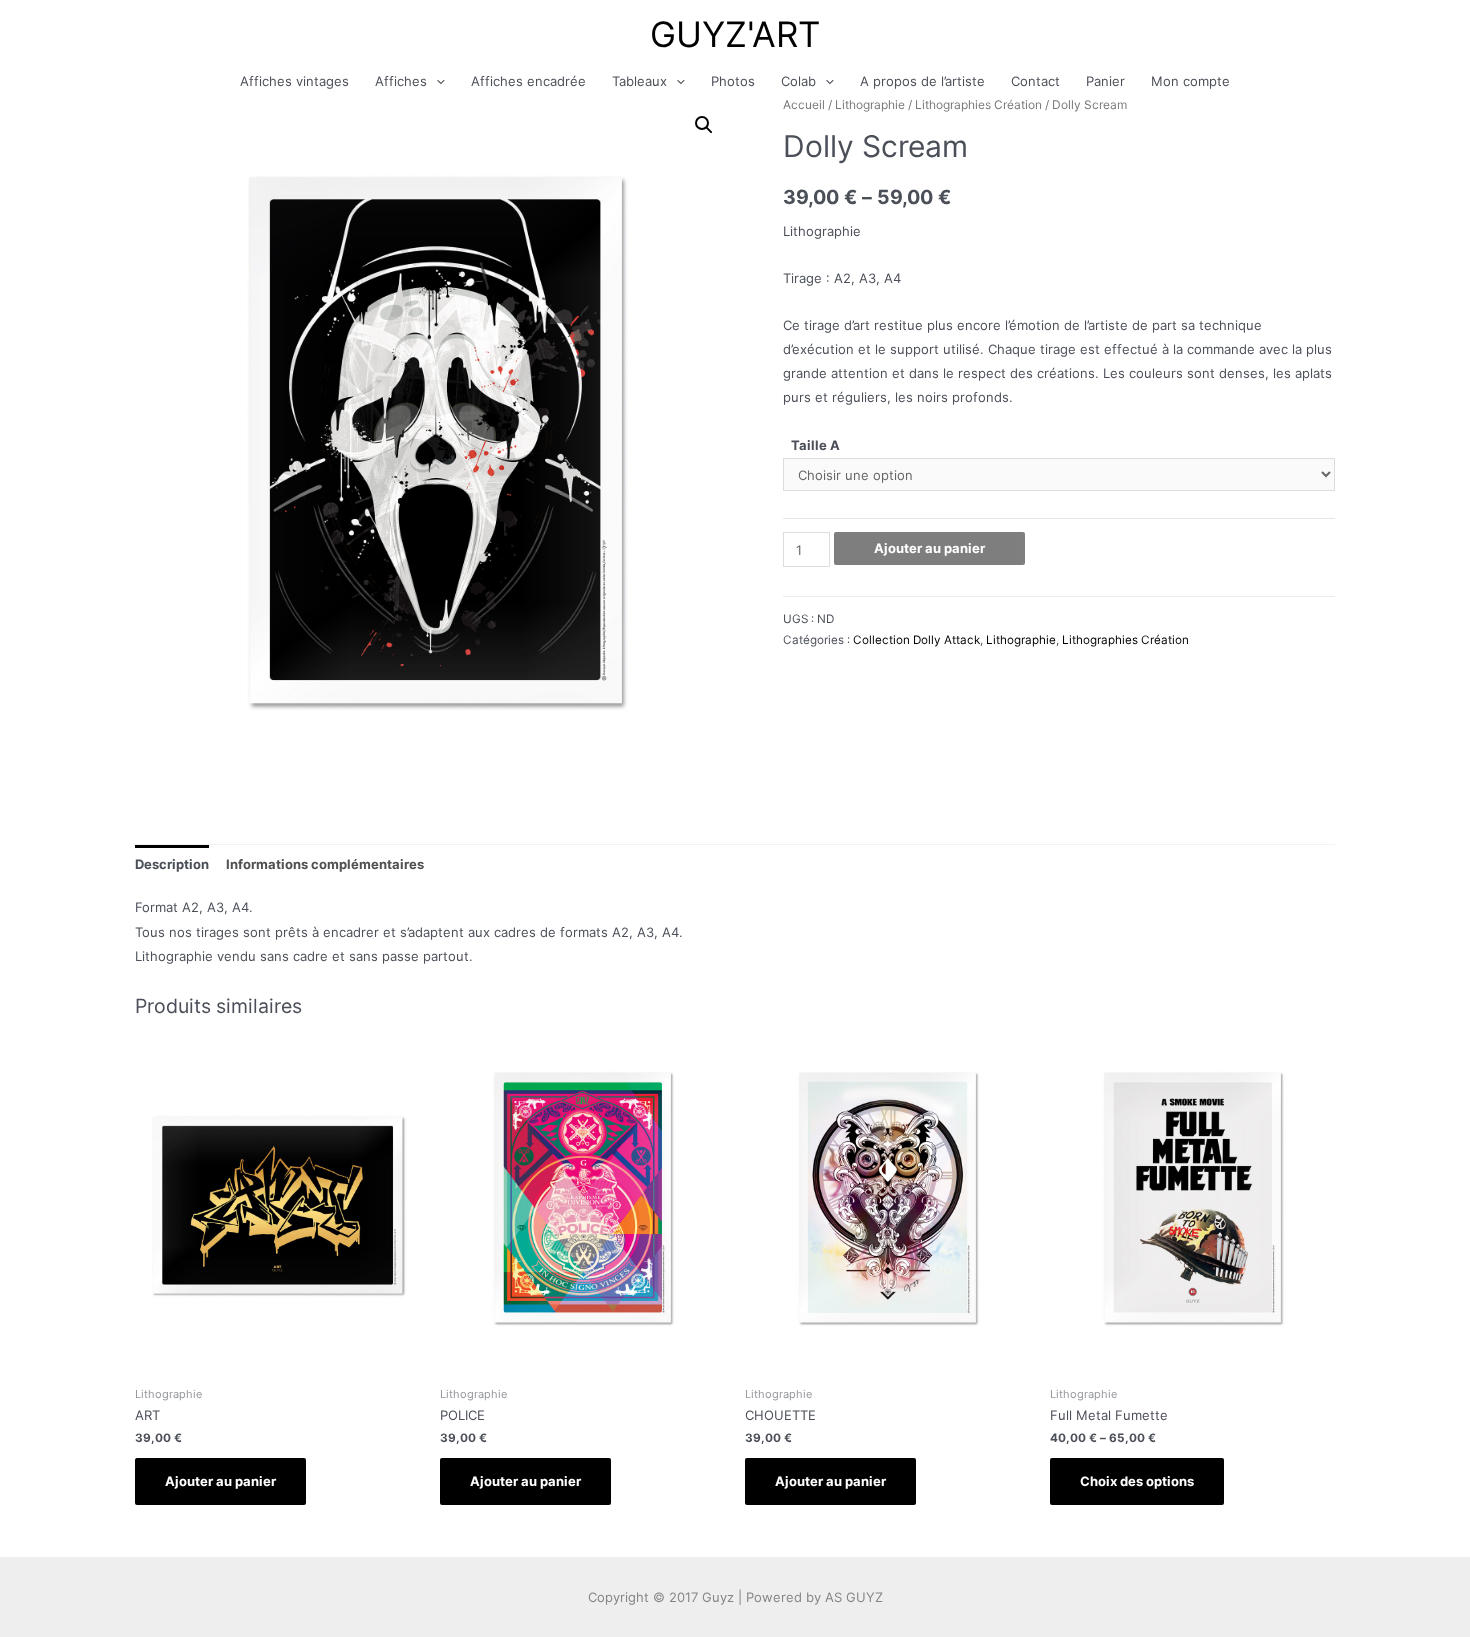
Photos (733, 81)
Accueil (804, 104)
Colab (798, 81)
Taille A (815, 445)
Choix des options (1137, 1481)
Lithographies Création (978, 104)
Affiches (401, 81)
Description (172, 864)
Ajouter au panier (929, 548)
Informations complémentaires (325, 864)
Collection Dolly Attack (916, 640)
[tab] (172, 863)
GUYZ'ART (735, 34)
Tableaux (639, 81)
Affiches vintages (294, 81)
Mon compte (1190, 81)
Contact (1035, 81)
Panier (1105, 81)
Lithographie (870, 104)
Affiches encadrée (528, 81)
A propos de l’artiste (922, 81)
